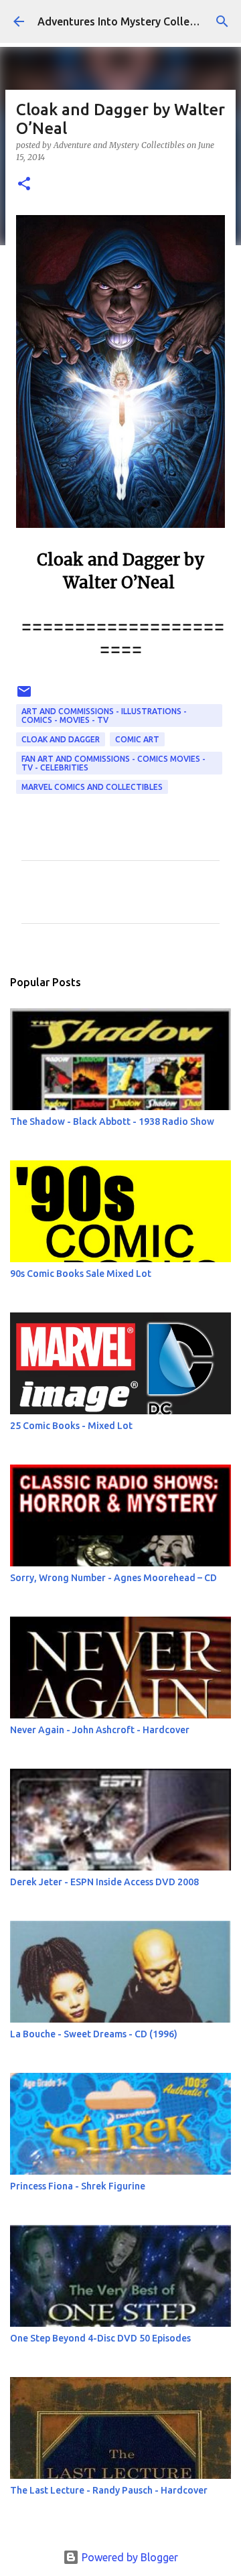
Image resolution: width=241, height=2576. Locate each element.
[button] (24, 185)
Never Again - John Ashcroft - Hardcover (100, 1730)
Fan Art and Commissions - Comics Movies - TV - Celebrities (113, 763)
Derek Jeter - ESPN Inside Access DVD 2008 (104, 1882)
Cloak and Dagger (61, 739)
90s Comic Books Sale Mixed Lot (81, 1274)
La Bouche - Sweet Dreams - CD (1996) (94, 2034)
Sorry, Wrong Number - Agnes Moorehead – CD (113, 1578)
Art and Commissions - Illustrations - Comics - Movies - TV (104, 716)
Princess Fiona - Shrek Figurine (78, 2186)
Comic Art (137, 739)
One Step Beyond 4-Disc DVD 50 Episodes (100, 2338)
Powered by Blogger (129, 2557)
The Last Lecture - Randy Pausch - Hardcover (109, 2490)
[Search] (222, 21)
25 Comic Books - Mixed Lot (71, 1426)
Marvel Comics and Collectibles (92, 787)
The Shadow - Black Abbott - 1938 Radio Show (112, 1122)
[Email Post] (24, 696)
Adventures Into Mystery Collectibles (131, 21)
